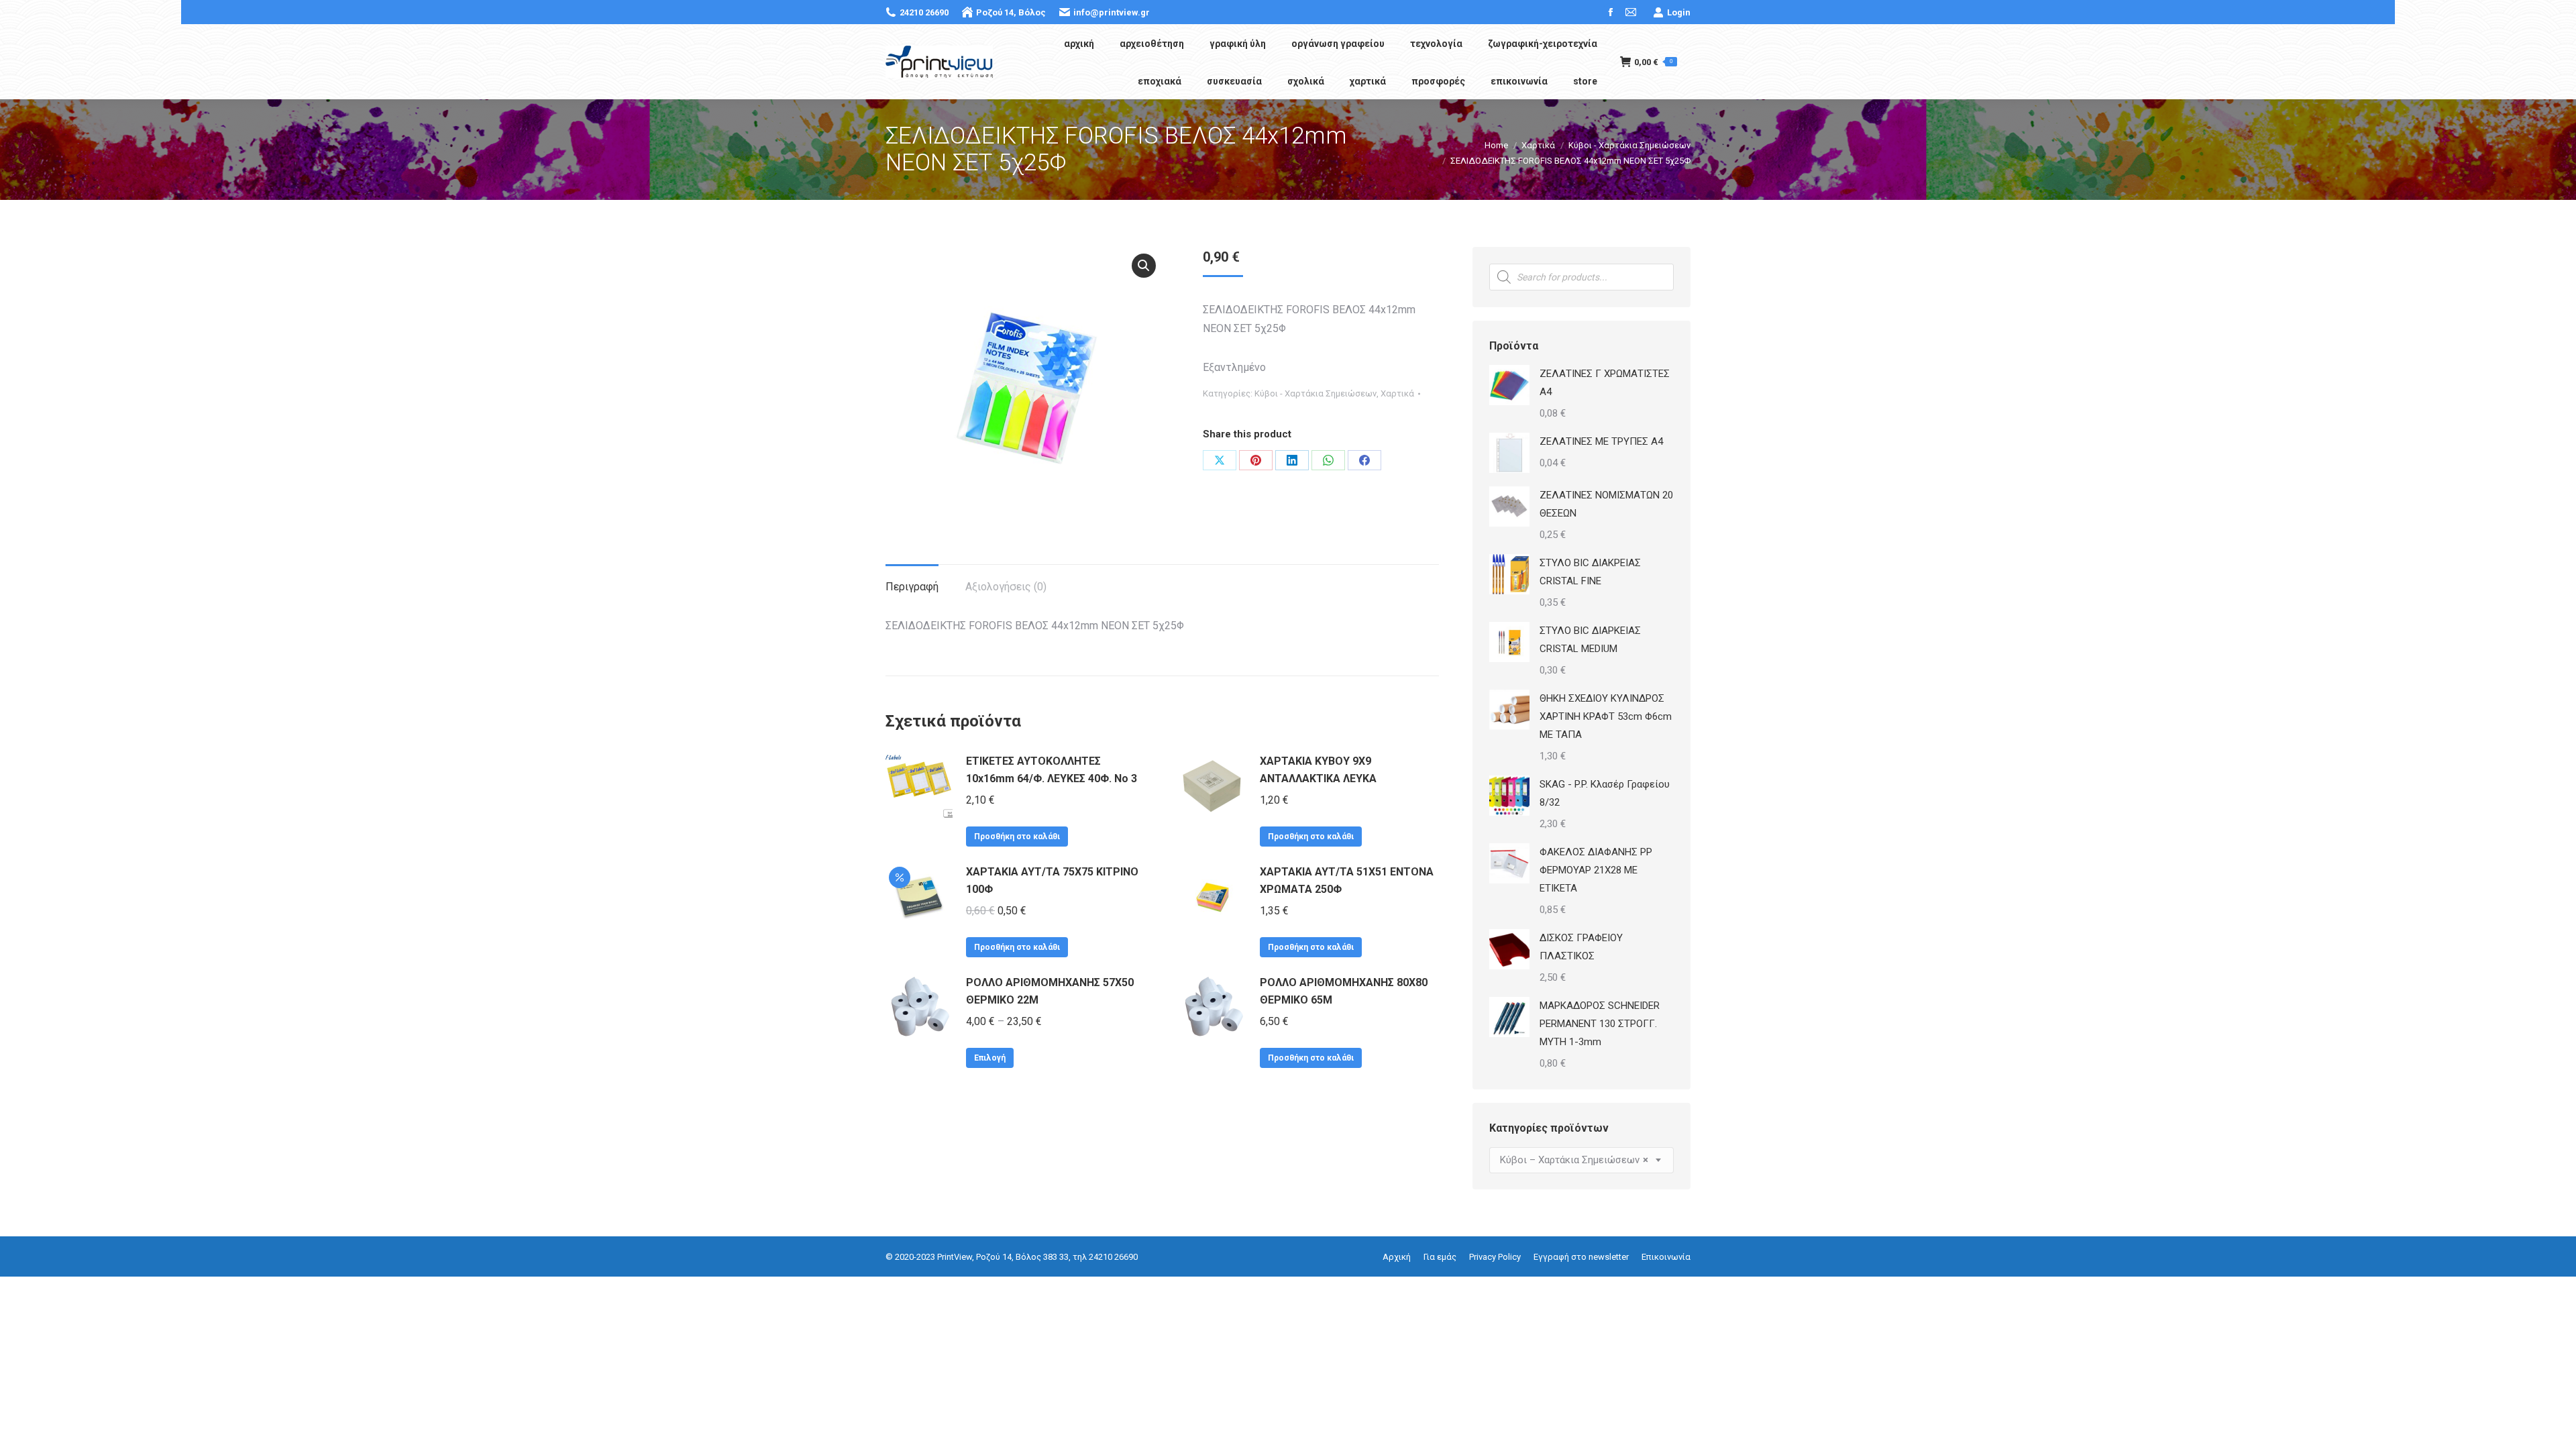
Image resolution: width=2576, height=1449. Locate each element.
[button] (1144, 266)
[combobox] (1581, 1160)
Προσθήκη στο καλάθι (1017, 837)
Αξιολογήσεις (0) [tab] (1006, 587)
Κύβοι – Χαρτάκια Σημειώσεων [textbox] (1574, 1160)
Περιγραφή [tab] (912, 587)
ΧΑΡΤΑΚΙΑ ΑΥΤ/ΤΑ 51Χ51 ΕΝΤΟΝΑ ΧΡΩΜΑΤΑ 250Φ (1347, 880)
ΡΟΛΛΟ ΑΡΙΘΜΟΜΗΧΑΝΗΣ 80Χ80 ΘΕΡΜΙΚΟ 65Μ (1344, 991)
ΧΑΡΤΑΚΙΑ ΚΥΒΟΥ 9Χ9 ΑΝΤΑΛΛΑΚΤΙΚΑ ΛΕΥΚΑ (1318, 770)
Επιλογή (990, 1058)
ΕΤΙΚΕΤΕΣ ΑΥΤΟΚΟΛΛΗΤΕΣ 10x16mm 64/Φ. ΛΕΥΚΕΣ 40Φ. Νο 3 (1052, 770)
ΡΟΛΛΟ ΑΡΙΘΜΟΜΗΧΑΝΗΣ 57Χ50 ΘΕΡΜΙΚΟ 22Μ (1050, 991)
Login (1679, 12)
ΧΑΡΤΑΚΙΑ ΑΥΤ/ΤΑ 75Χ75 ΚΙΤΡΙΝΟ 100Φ (1052, 880)
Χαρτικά (1397, 393)
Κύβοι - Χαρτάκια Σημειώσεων (1316, 393)
